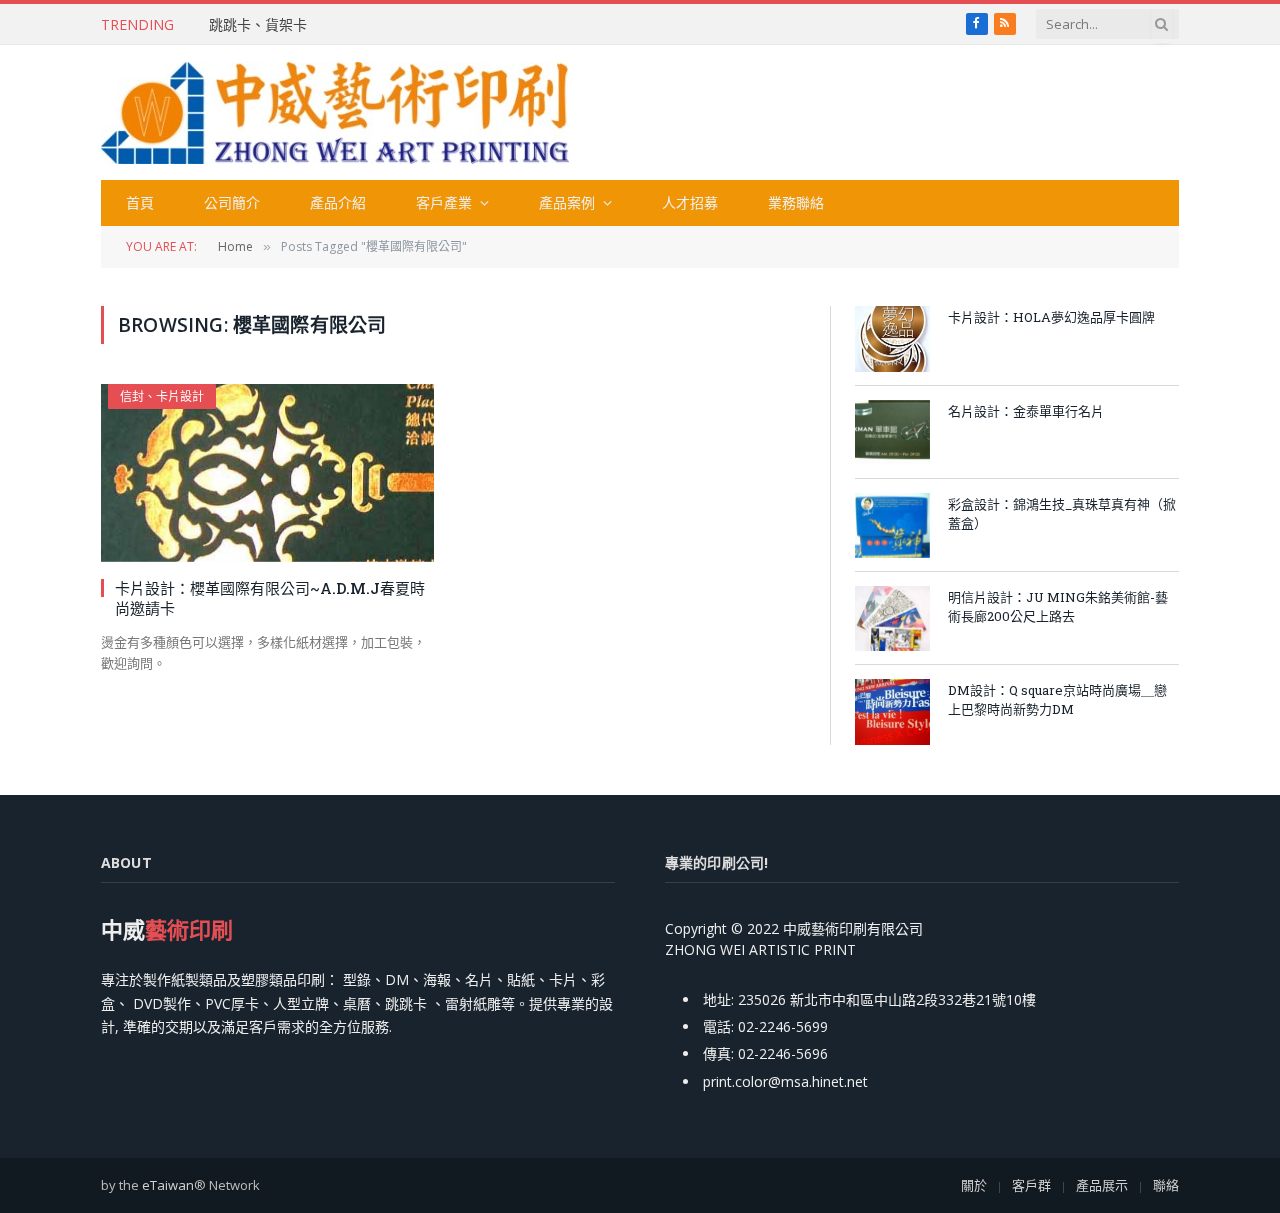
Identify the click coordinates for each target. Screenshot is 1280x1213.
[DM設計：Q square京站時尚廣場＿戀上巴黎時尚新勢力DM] (892, 711)
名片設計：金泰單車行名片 (1026, 411)
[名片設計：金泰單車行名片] (892, 432)
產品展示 (1102, 1185)
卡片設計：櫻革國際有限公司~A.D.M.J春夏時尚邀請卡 (270, 598)
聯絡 (1166, 1185)
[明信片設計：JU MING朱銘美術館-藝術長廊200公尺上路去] (892, 618)
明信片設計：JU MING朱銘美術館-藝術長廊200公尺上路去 (1058, 606)
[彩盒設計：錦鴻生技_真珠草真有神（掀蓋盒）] (892, 525)
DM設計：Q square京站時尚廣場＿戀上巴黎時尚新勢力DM (1057, 699)
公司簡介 (232, 202)
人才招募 (690, 202)
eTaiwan (168, 1185)
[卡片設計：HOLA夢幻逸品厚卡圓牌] (892, 338)
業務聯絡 (796, 202)
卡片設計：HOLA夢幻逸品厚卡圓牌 (1051, 317)
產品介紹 (338, 202)
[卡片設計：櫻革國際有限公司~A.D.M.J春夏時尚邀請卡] (267, 472)
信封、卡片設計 (162, 396)
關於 (974, 1185)
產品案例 (567, 202)
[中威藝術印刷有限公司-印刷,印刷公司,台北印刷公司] (335, 113)
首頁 (140, 202)
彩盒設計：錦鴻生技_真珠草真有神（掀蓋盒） (1062, 513)
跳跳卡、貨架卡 (258, 25)
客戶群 (1031, 1185)
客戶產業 (444, 202)
